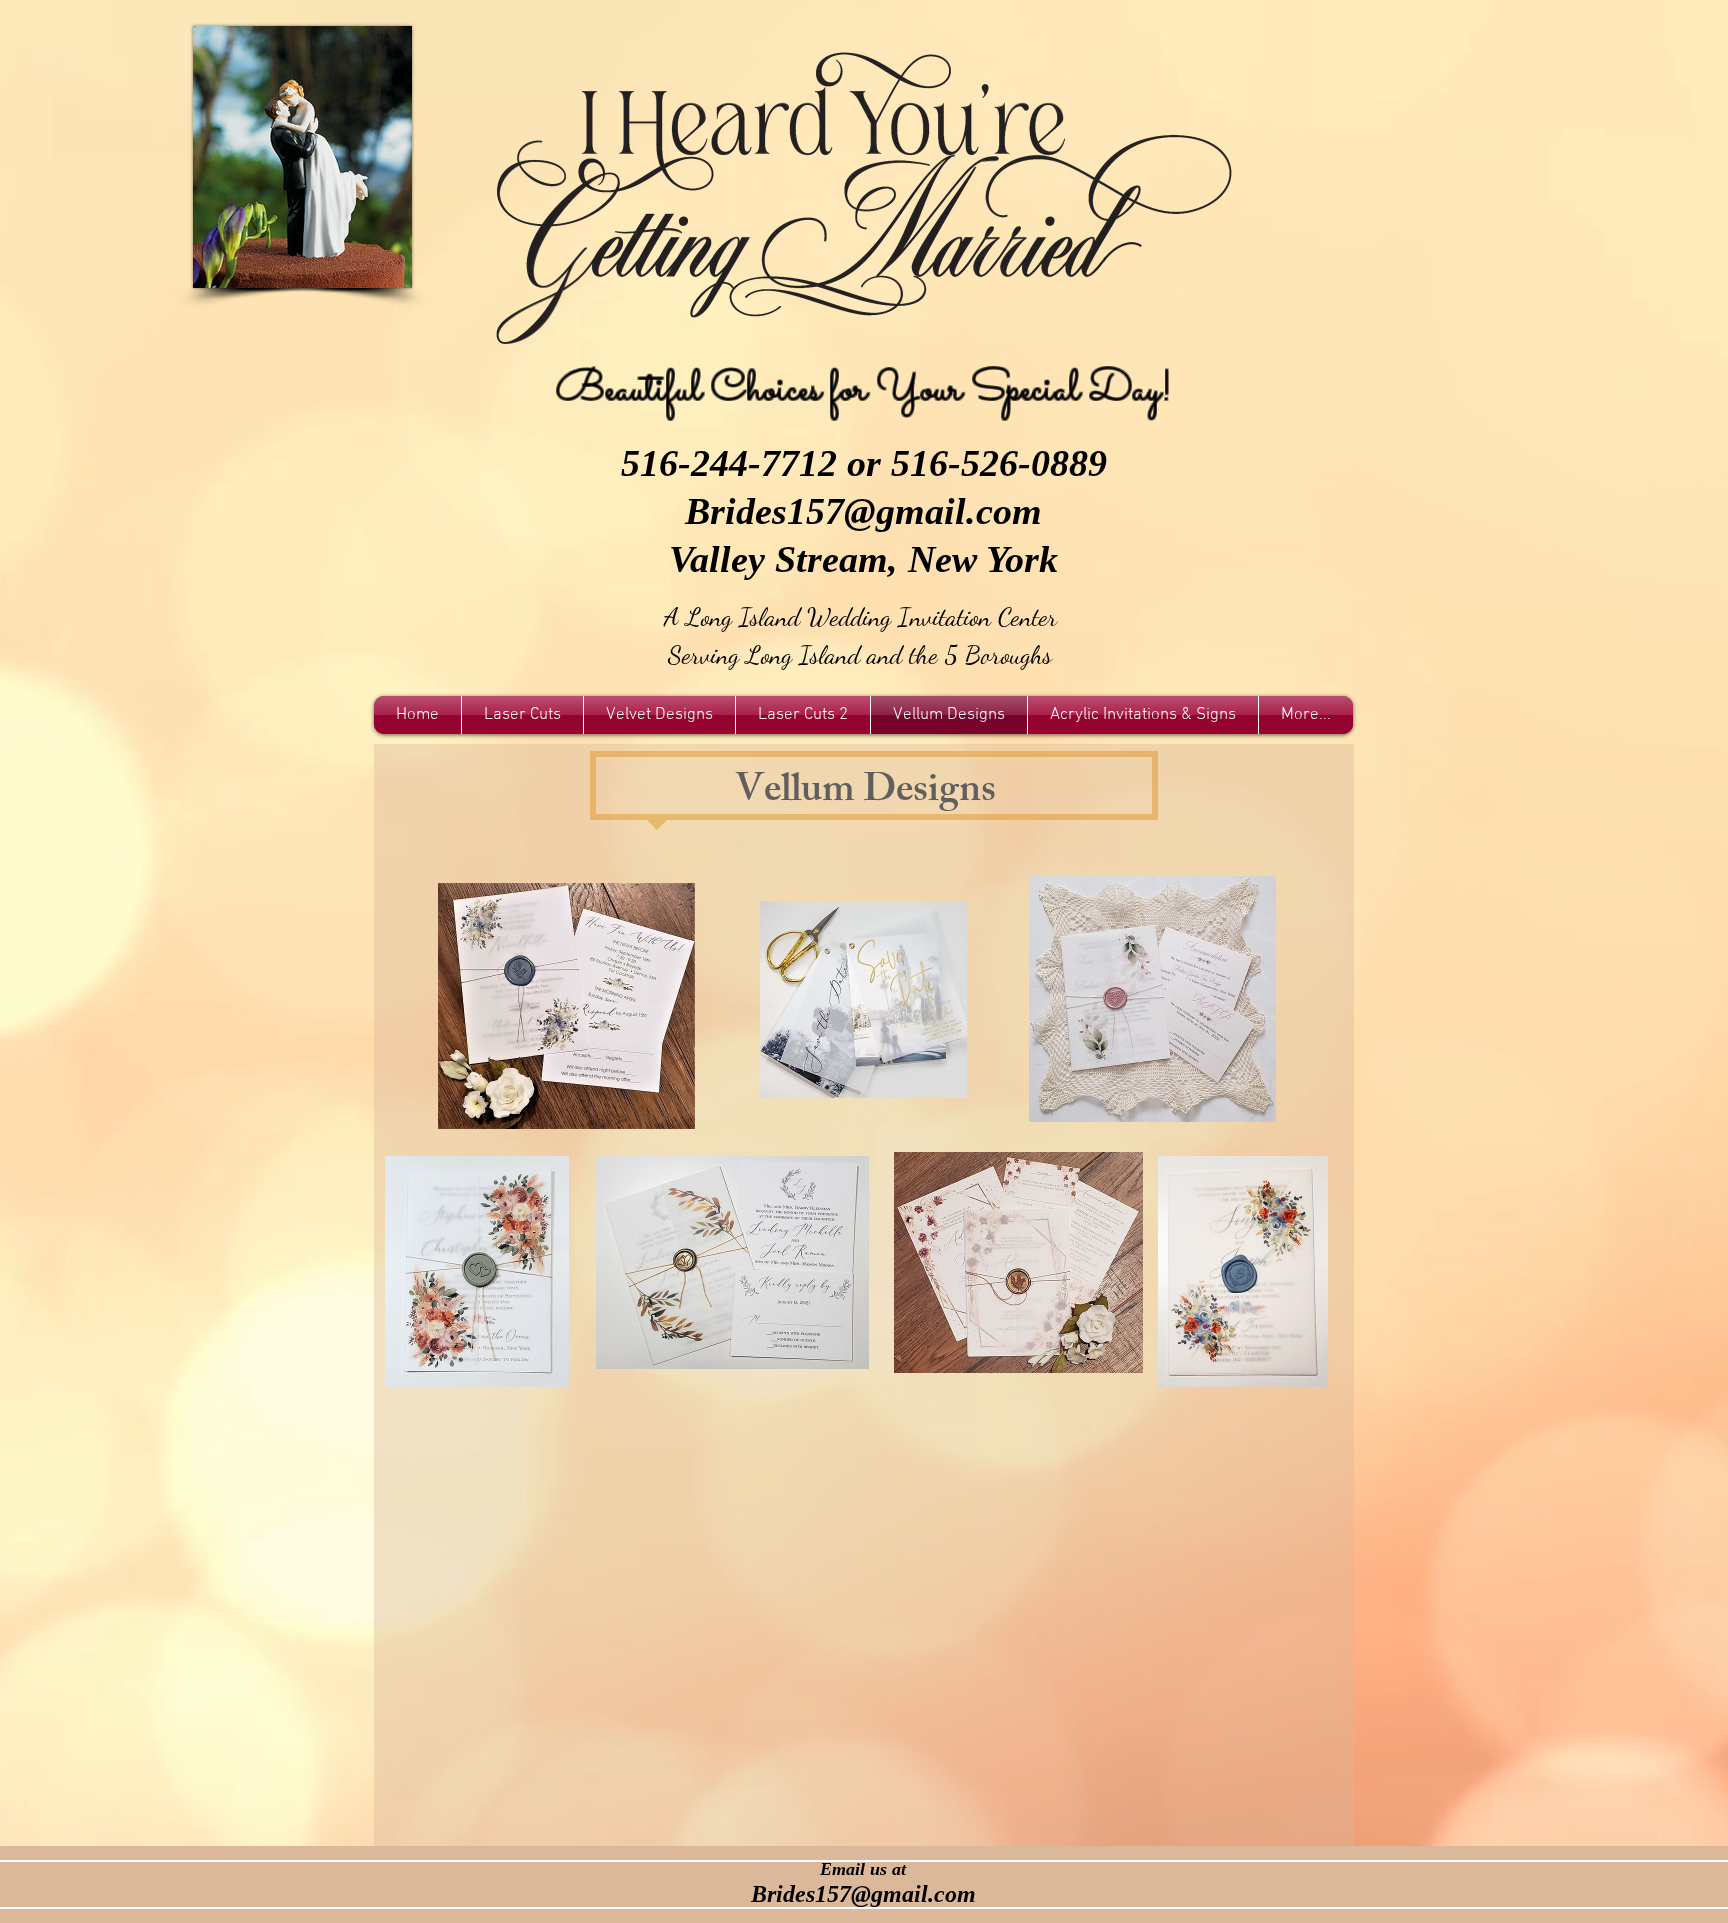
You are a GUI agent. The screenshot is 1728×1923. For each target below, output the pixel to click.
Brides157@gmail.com (863, 511)
